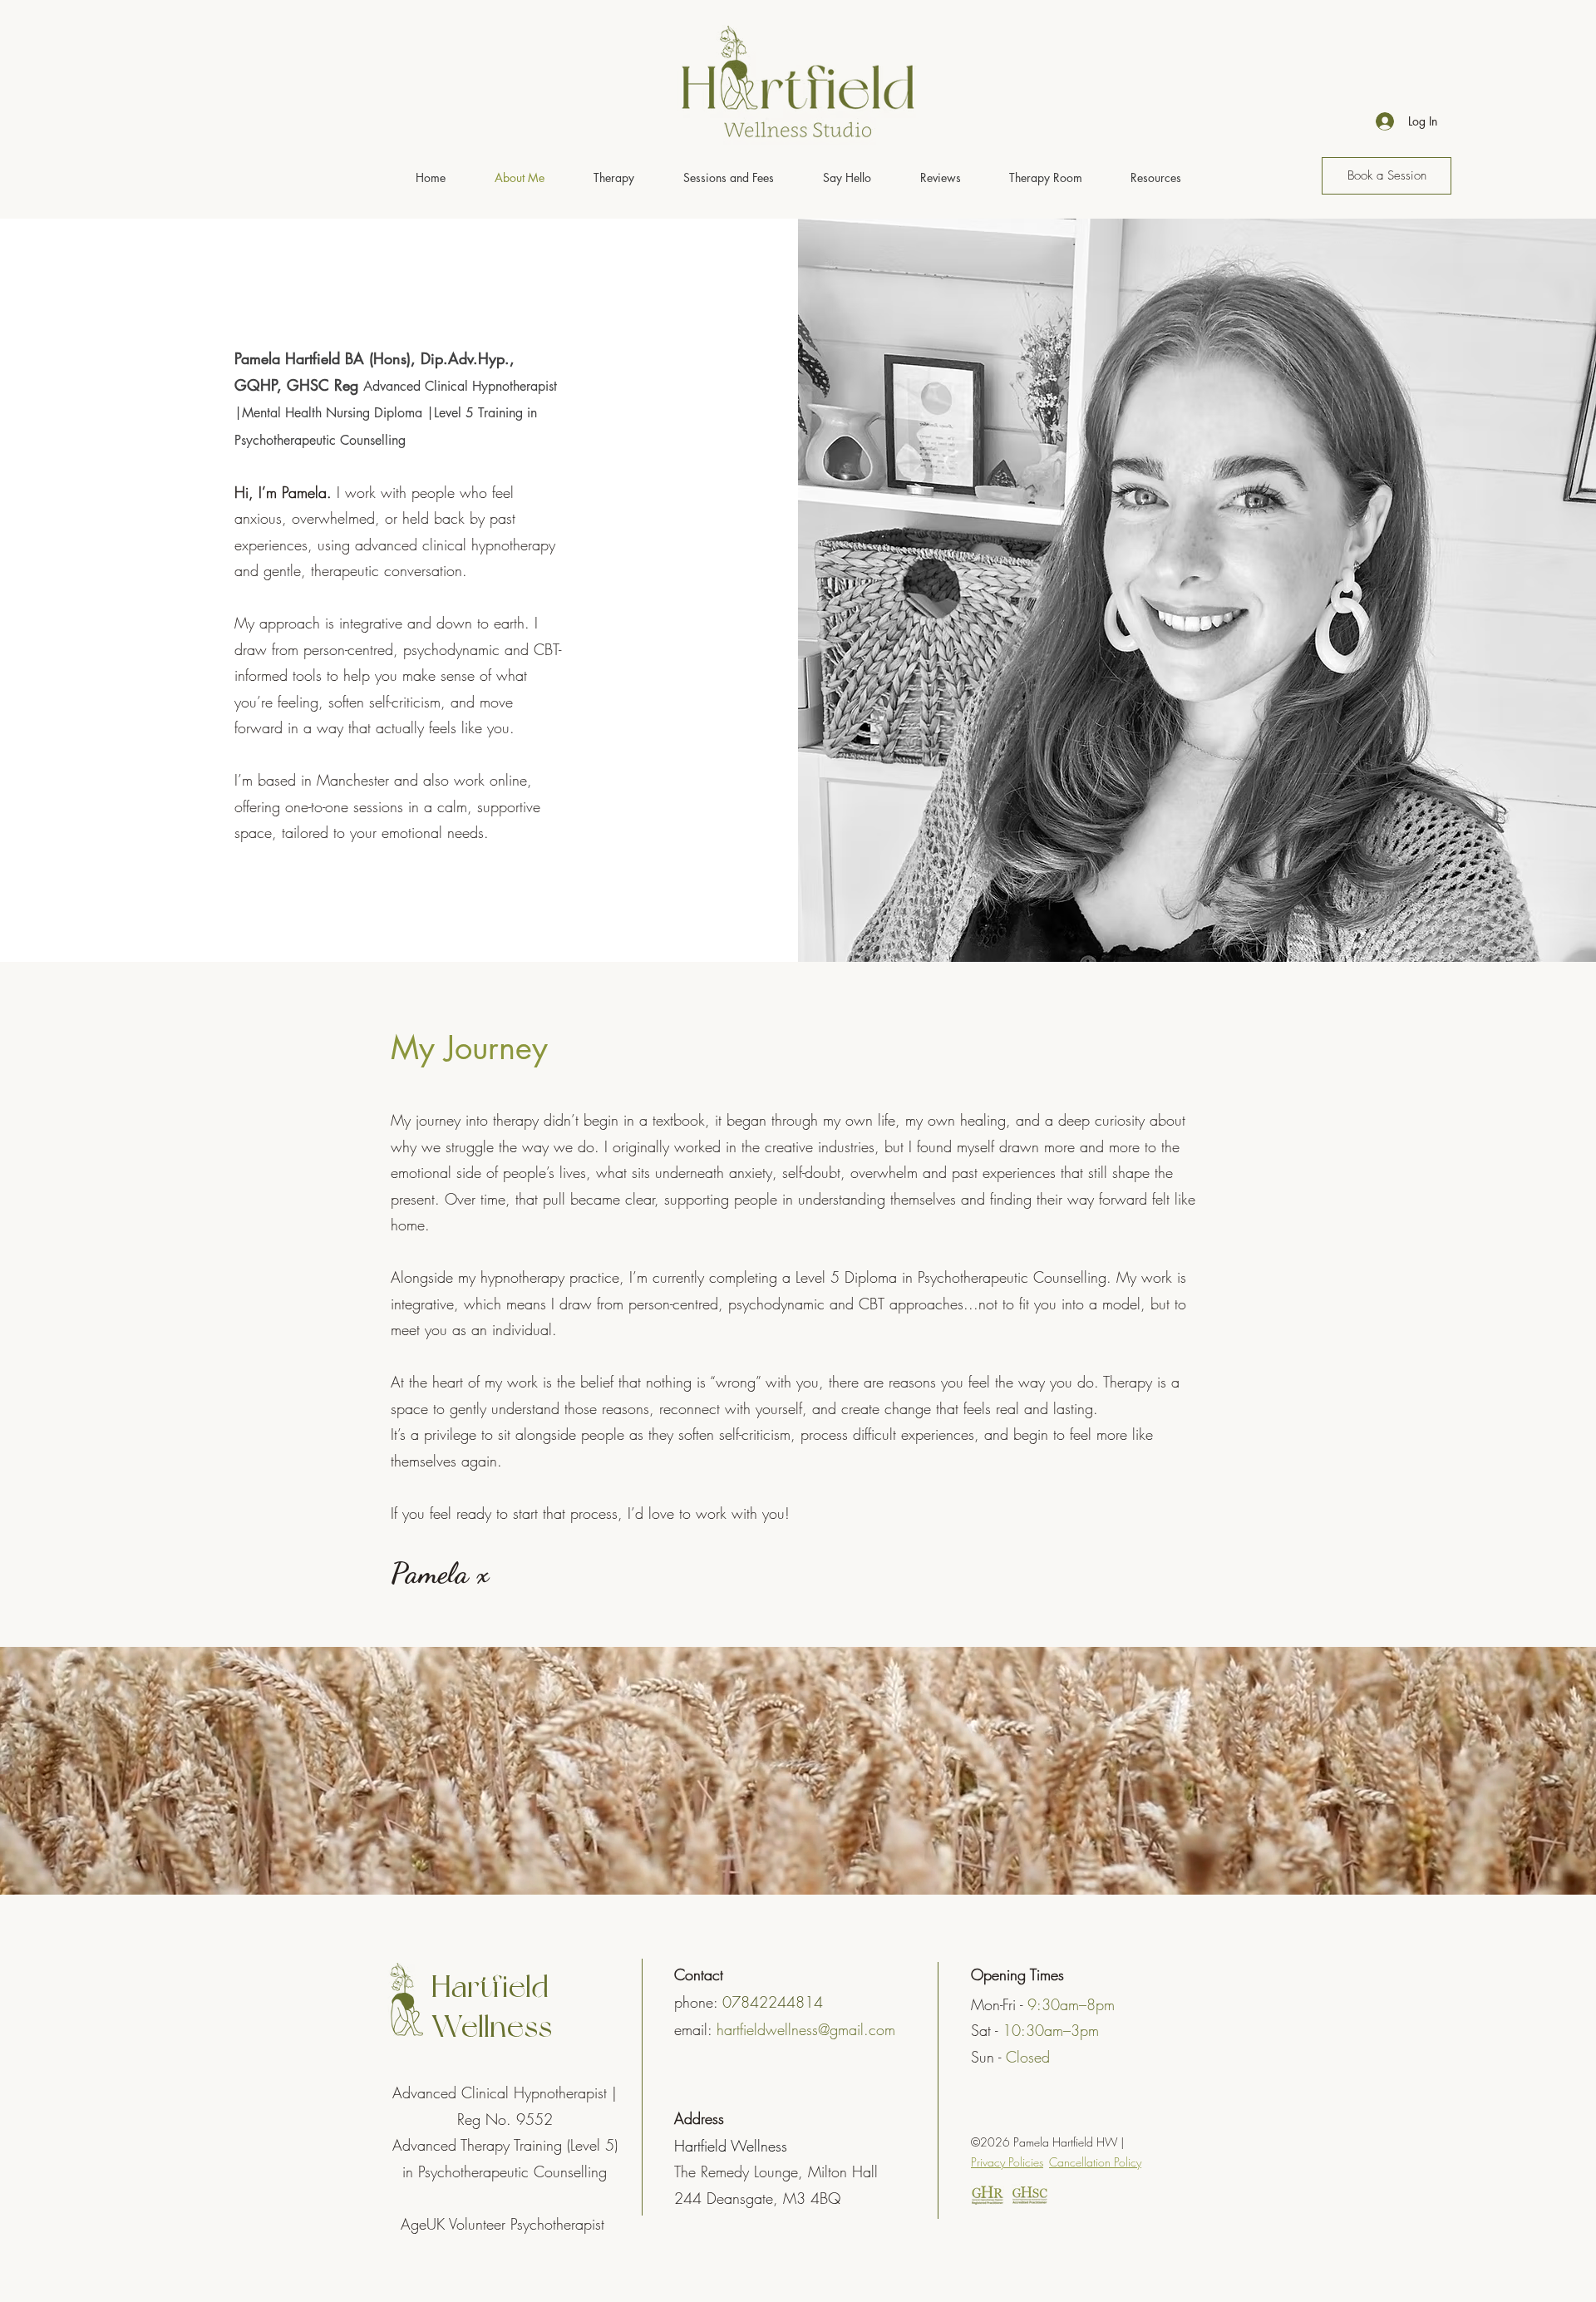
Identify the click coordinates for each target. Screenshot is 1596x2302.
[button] (613, 178)
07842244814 (773, 2002)
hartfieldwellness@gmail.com (806, 2029)
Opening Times (1017, 1974)
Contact (699, 1974)
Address (699, 2118)
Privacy (1007, 2162)
